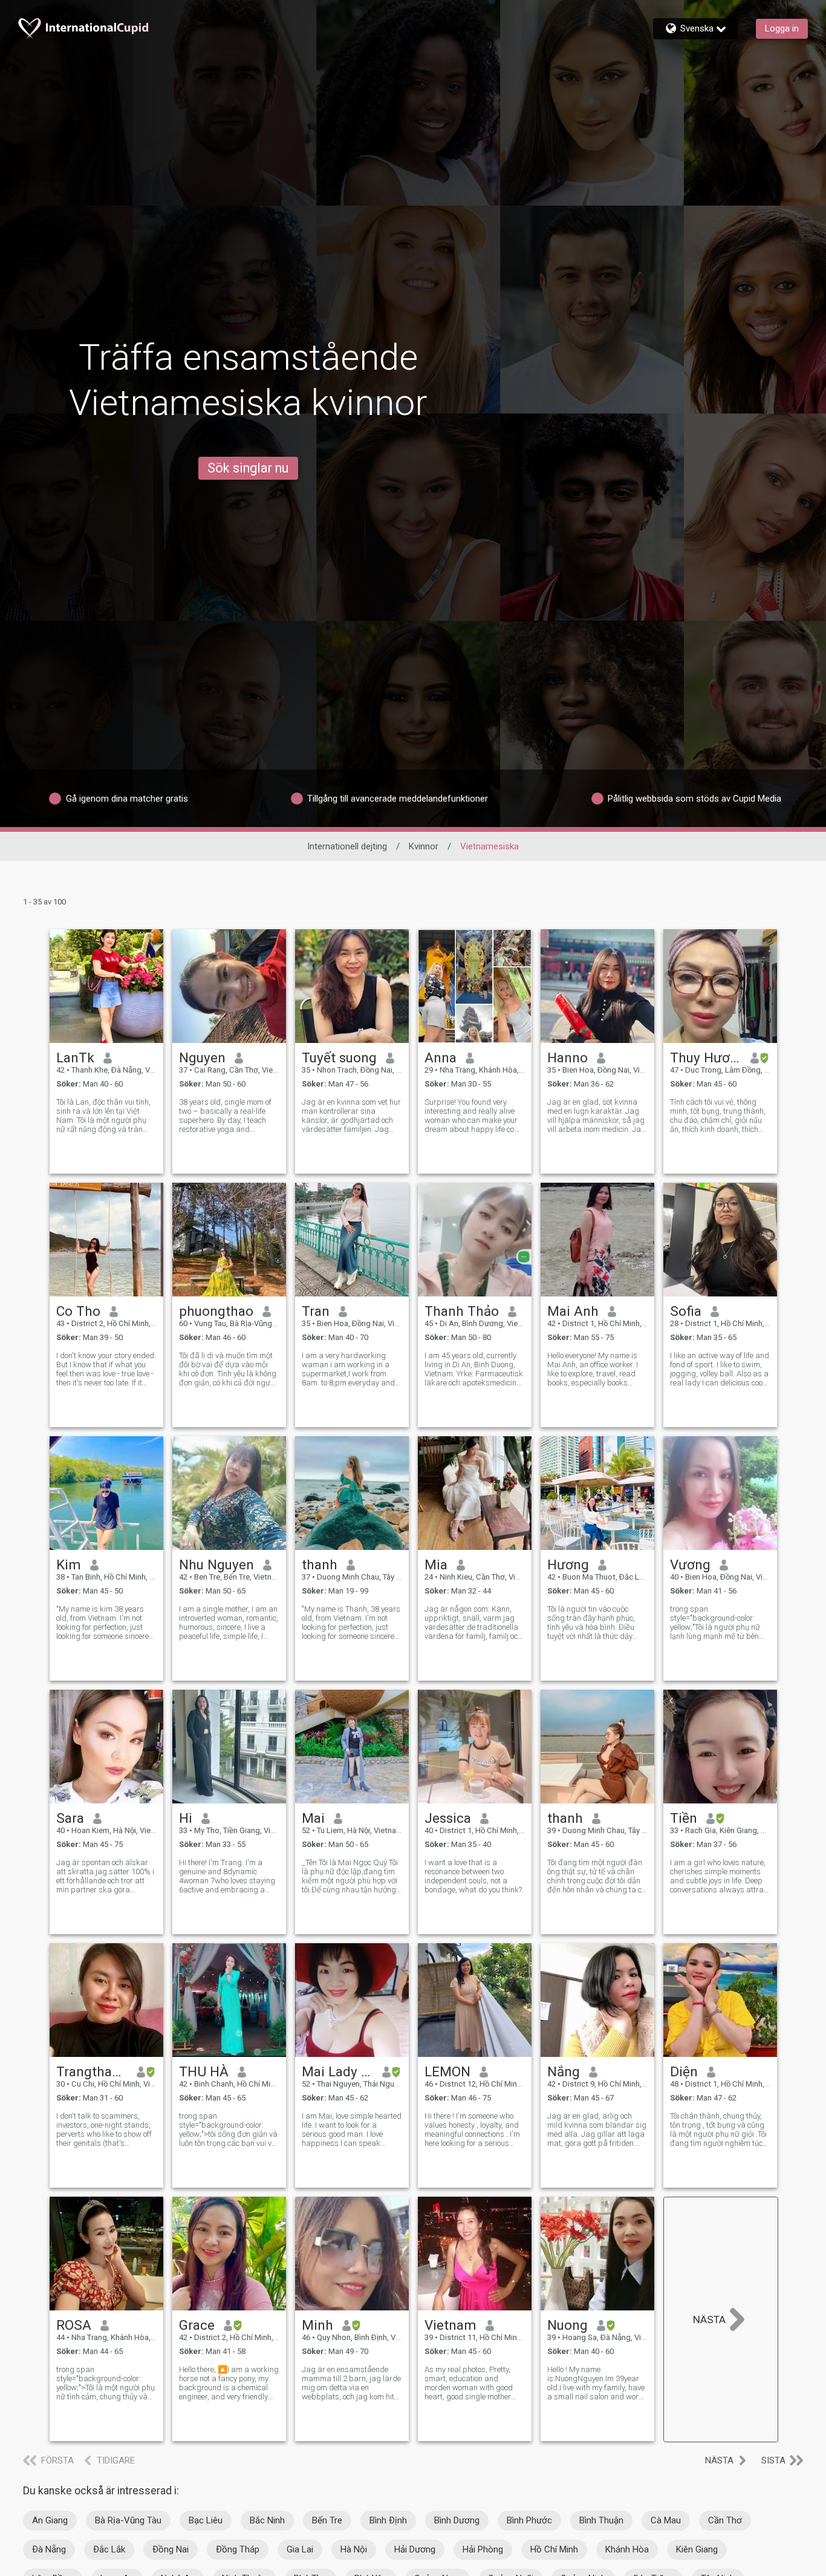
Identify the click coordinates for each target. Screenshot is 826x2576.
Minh (317, 2325)
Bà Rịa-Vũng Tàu (128, 2520)
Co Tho (78, 1311)
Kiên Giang (697, 2549)
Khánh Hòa (627, 2549)
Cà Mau (666, 2520)
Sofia (686, 1311)
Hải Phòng (483, 2549)
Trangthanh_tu (92, 2071)
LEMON (447, 2071)
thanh (320, 1564)
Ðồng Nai (171, 2549)
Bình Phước (529, 2520)
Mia (436, 1564)
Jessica (448, 1818)
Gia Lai (300, 2549)
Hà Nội (354, 2549)
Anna (441, 1058)
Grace (197, 2325)
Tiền (684, 1818)
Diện (684, 2071)
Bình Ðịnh (388, 2520)
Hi (186, 1818)
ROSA (74, 2325)
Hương (568, 1564)
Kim (69, 1564)
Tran (316, 1311)
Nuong (567, 2325)
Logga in (782, 28)
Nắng (564, 2071)
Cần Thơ (725, 2520)
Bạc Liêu (206, 2520)
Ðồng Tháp (238, 2549)
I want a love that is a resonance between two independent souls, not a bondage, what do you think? (473, 1876)
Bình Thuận (601, 2520)
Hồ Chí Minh (554, 2549)
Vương (690, 1564)
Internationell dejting (347, 846)
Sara (70, 1818)
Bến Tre (327, 2520)
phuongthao (216, 1311)
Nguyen (202, 1058)
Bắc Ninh (267, 2520)
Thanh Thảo (462, 1311)
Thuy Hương (706, 1058)
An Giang (50, 2520)
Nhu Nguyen (216, 1564)
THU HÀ (204, 2071)
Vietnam (450, 2325)
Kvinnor (424, 846)
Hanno (567, 1058)
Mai (313, 1818)
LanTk (75, 1058)
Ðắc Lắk (109, 2549)
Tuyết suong (339, 1058)
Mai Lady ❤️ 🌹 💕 (338, 2071)
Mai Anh (573, 1311)
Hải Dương (415, 2549)
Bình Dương (457, 2520)
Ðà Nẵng (49, 2549)
